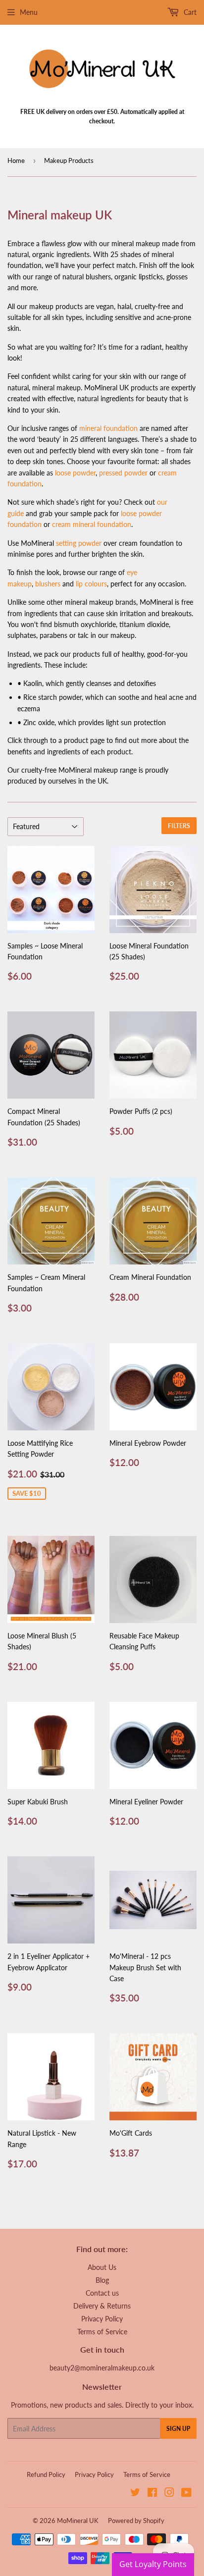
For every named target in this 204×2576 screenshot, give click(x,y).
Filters (179, 826)
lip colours (91, 584)
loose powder (75, 473)
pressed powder (123, 473)
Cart (189, 12)
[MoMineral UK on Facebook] (152, 2494)
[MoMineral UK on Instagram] (169, 2494)
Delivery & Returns (102, 2306)
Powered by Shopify (136, 2521)
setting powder (79, 543)
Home (16, 160)
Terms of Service (102, 2332)
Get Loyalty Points (153, 2564)
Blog (102, 2280)
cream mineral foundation (92, 524)
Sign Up (178, 2429)
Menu (29, 12)
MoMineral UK (78, 2521)
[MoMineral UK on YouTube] (186, 2494)
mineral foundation (108, 428)
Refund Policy (46, 2474)
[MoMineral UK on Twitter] (135, 2494)
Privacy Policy (102, 2319)
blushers (48, 584)
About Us (102, 2267)
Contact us (102, 2293)
